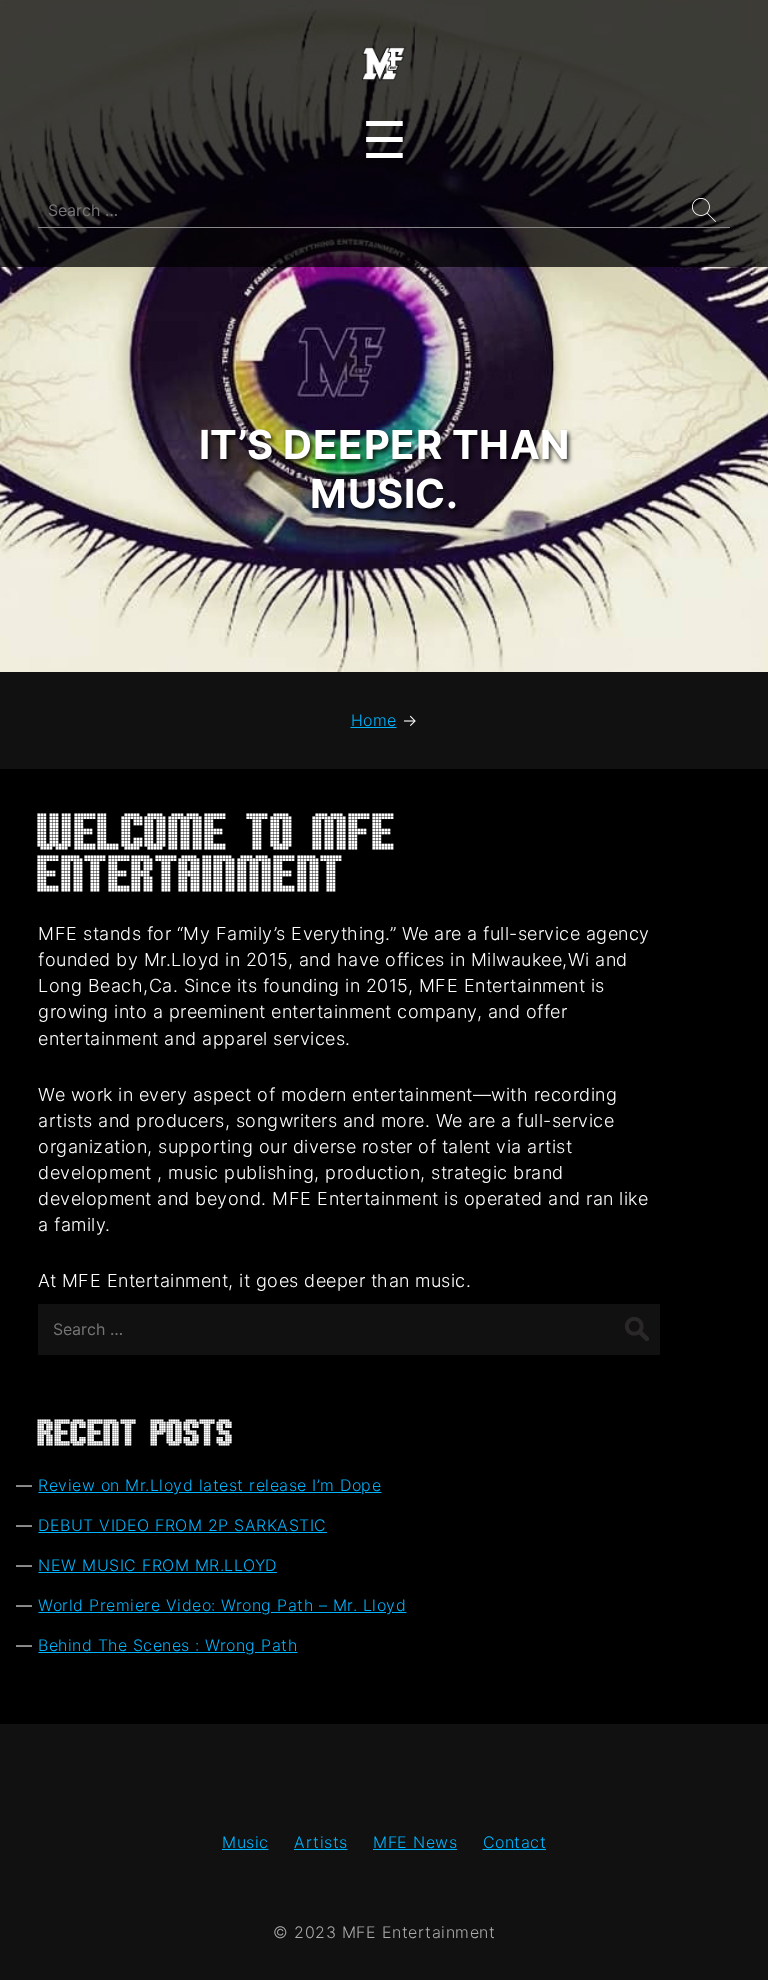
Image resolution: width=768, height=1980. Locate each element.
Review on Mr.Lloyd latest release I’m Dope (209, 1485)
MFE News (415, 1842)
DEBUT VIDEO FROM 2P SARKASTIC (182, 1525)
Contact (515, 1842)
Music (245, 1842)
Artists (321, 1842)
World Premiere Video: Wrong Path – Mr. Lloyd (222, 1605)
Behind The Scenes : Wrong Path (167, 1645)
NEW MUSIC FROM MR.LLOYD (157, 1565)
